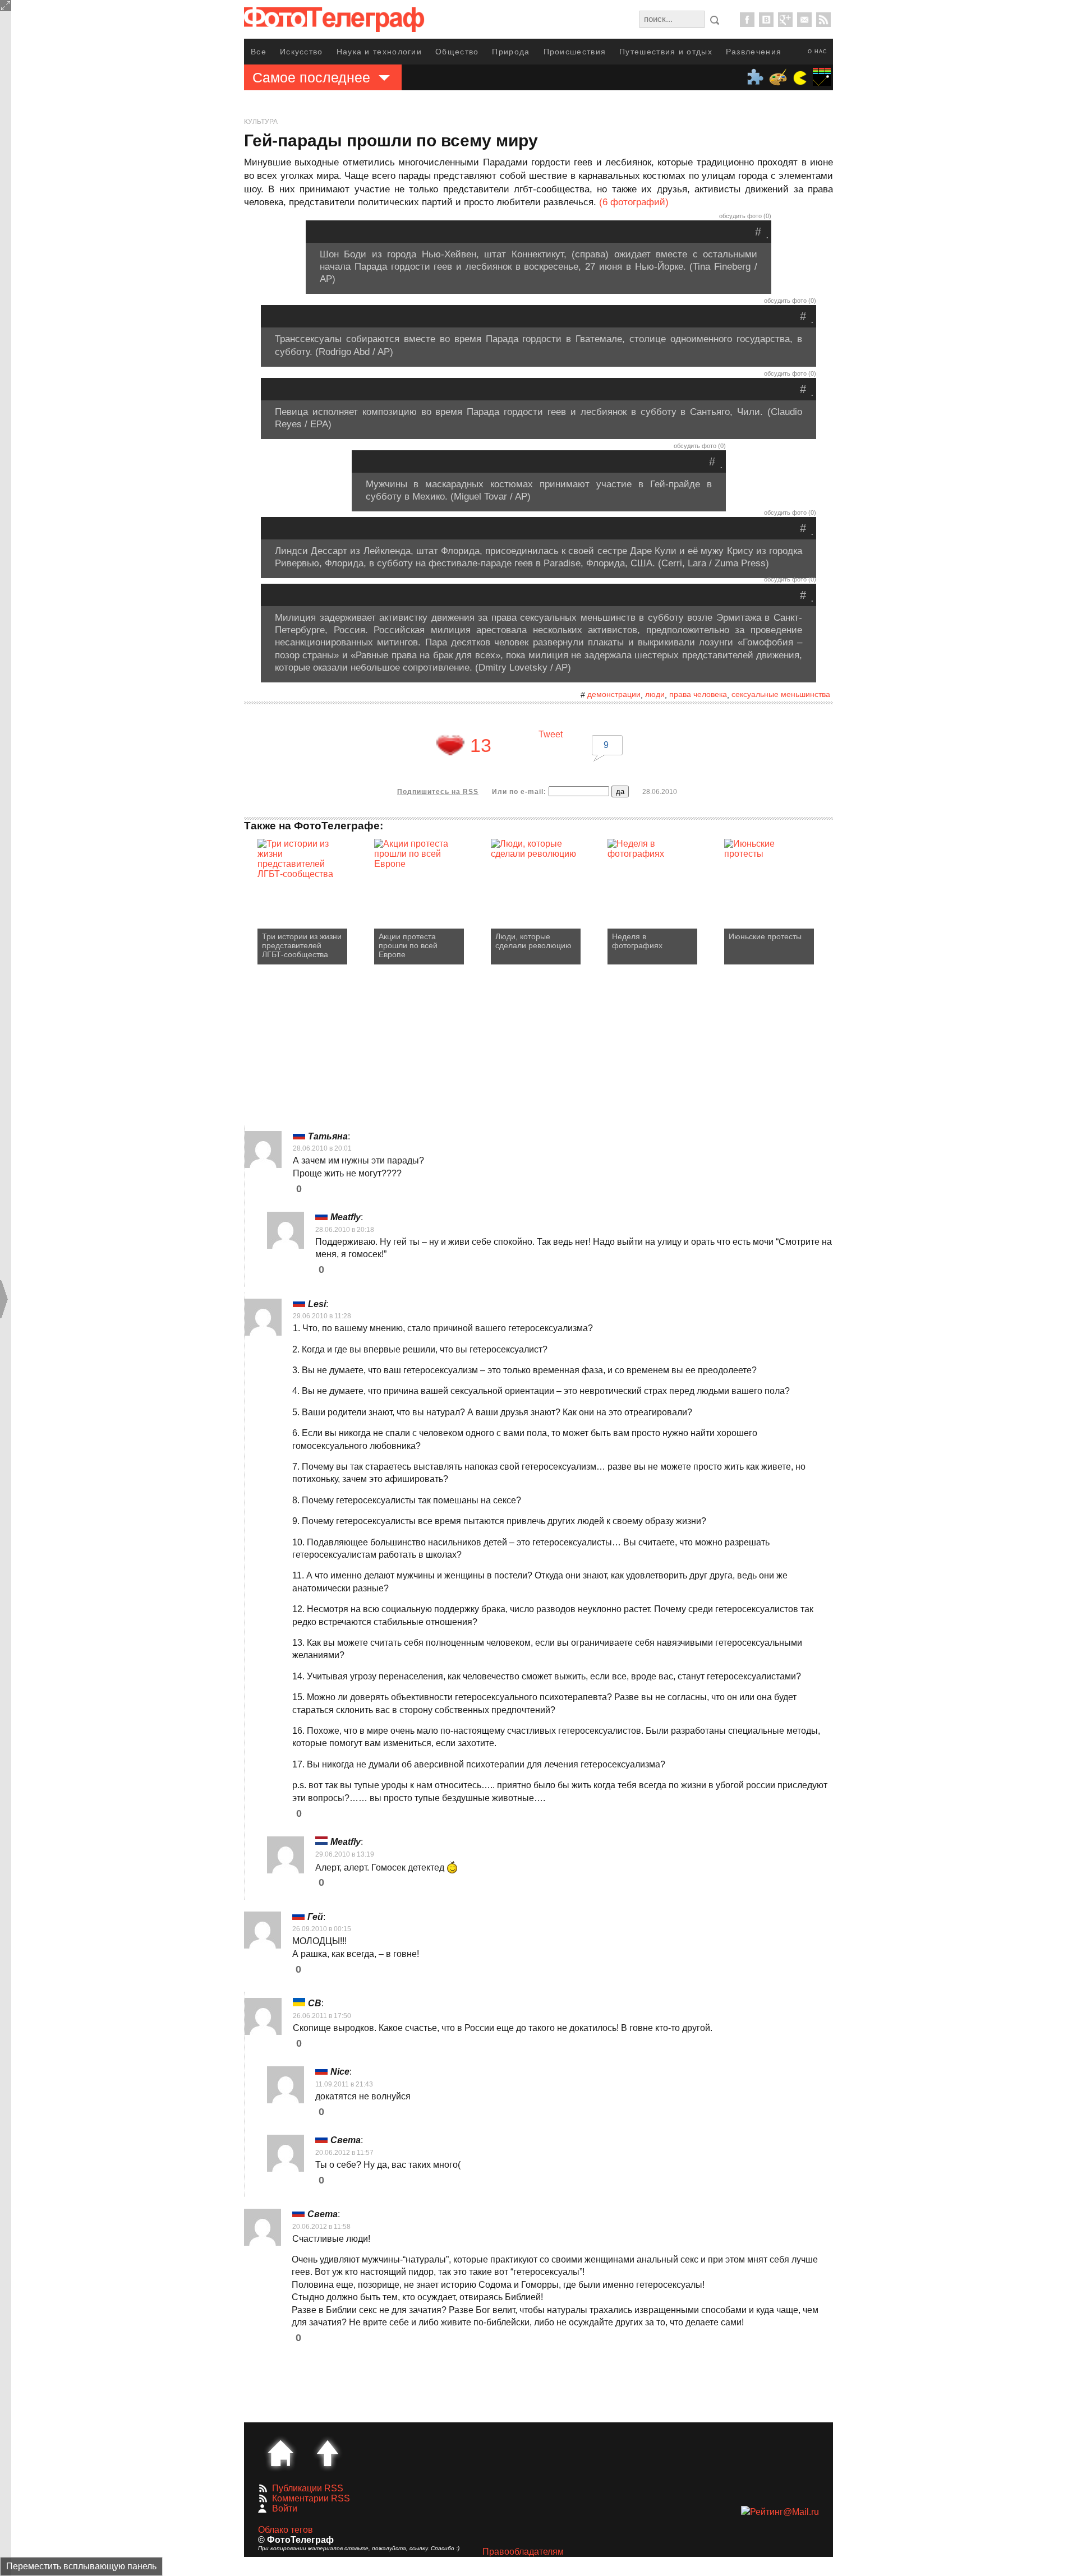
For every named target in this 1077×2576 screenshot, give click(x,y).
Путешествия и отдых (666, 52)
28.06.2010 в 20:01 (322, 1148)
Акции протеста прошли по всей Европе (408, 945)
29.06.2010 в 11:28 (322, 1316)
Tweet (551, 734)
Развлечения (754, 52)
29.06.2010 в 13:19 (345, 1854)
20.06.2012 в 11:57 (344, 2153)
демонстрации (614, 694)
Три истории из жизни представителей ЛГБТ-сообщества (302, 945)
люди (655, 694)
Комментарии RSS (311, 2498)
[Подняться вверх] (328, 2453)
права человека (698, 694)
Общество (457, 52)
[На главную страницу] (280, 2453)
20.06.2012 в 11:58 (321, 2227)
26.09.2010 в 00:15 (322, 1929)
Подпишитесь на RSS (438, 792)
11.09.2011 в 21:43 (344, 2084)
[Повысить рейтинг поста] (450, 745)
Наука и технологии (379, 52)
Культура (261, 122)
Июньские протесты (765, 936)
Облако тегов (286, 2530)
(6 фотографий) (634, 202)
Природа (511, 52)
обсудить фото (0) (745, 216)
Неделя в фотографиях (637, 941)
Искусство (302, 52)
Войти (285, 2508)
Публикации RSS (308, 2488)
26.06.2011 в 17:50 (322, 2016)
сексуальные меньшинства (781, 694)
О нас (818, 52)
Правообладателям (523, 2552)
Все (259, 52)
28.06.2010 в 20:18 (345, 1230)
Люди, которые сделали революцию (533, 941)
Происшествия (575, 52)
